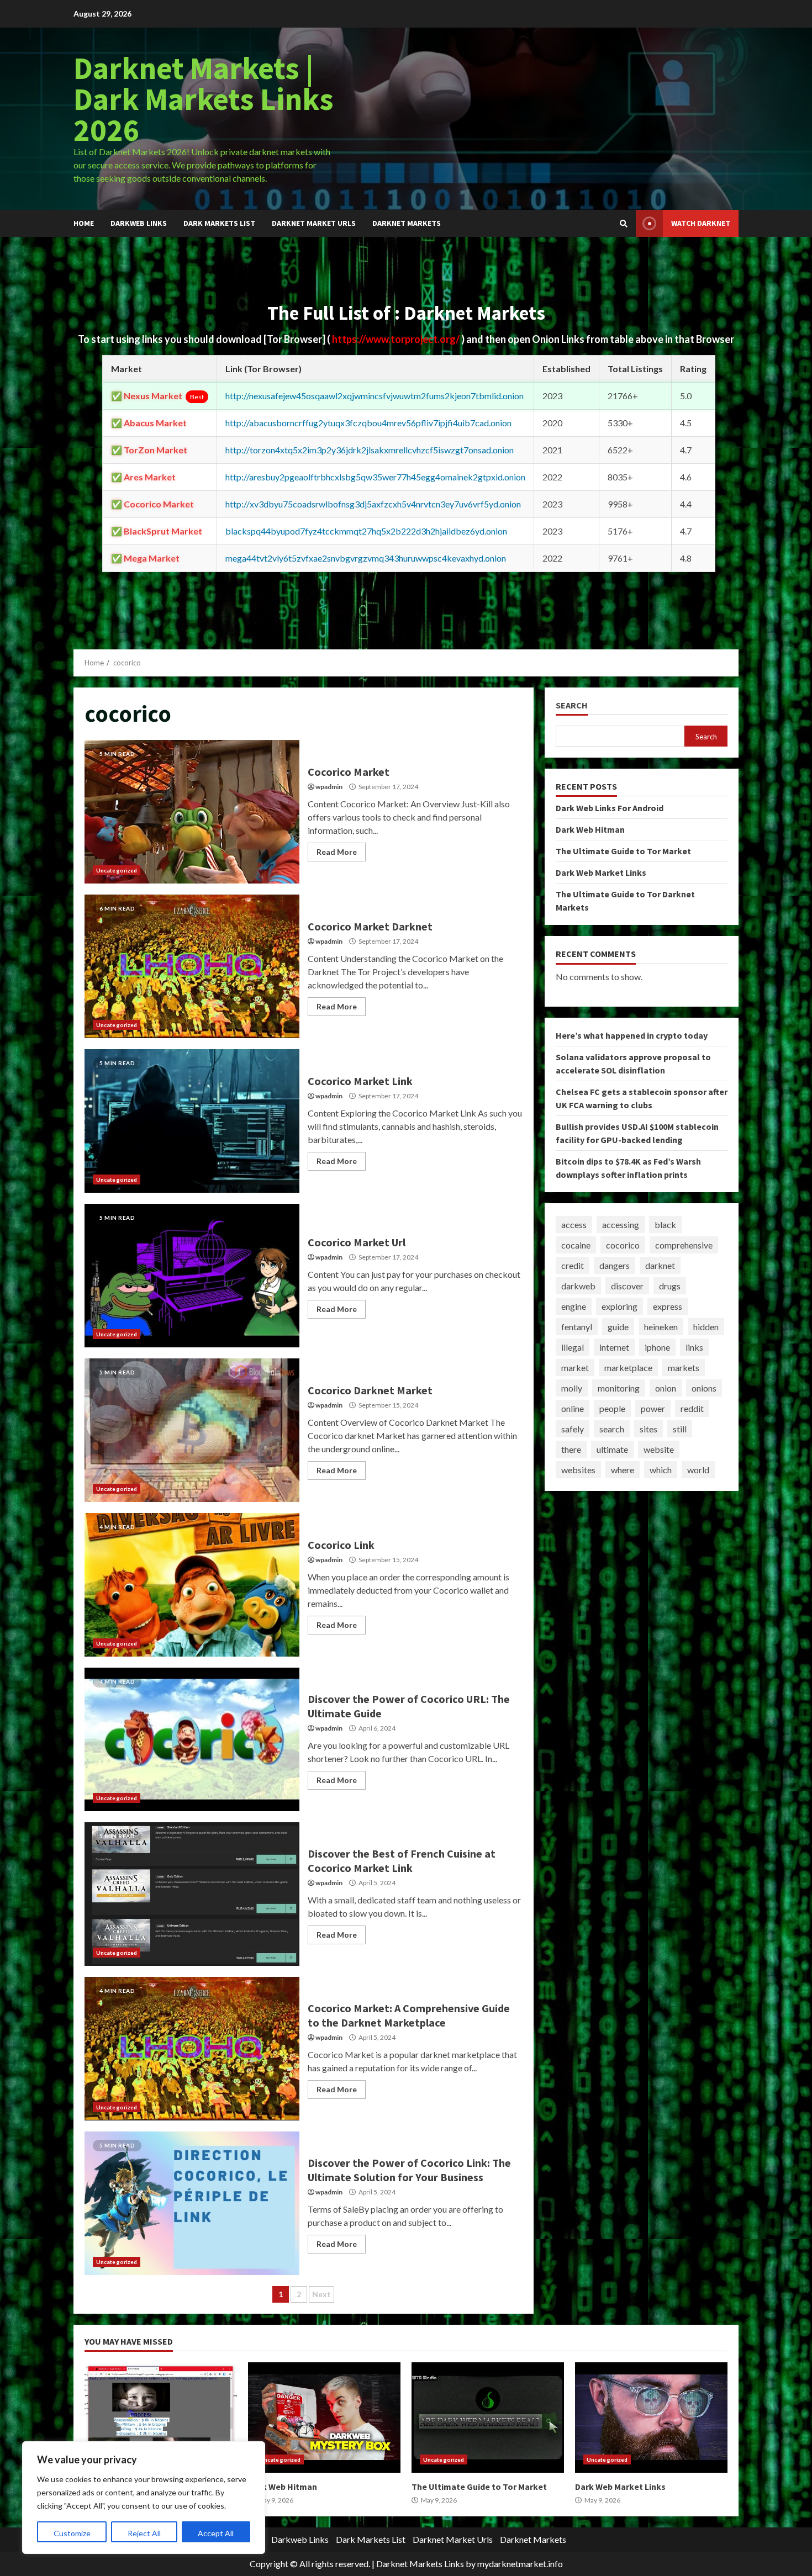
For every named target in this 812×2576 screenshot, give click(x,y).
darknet (660, 1265)
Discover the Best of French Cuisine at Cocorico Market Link (192, 1894)
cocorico (623, 1245)
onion (666, 1388)
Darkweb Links (139, 223)
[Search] (624, 224)
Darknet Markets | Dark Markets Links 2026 (204, 99)
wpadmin (329, 787)
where (623, 1470)
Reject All (144, 2533)
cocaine (576, 1245)
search (612, 1429)
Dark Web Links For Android (610, 808)
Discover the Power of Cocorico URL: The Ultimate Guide (192, 1739)
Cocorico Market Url (192, 1276)
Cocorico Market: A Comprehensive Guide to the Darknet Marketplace (192, 2049)
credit (573, 1265)
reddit (692, 1408)
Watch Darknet (701, 223)
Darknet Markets (407, 223)
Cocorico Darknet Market (192, 1430)
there (571, 1449)
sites (648, 1429)
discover (627, 1286)
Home (84, 223)
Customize (72, 2533)
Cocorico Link (192, 1585)
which (661, 1470)
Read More (337, 852)
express (668, 1306)
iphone (657, 1347)
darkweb (578, 1286)
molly (572, 1388)
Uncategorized (117, 870)
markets (684, 1368)
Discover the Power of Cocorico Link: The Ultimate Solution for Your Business (192, 2203)
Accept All (216, 2533)
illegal (573, 1347)
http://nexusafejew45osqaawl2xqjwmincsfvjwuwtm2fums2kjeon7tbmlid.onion (375, 396)
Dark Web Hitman (590, 829)
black (665, 1224)
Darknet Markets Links (420, 2564)
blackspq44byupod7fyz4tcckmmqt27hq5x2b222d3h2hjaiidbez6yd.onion (366, 531)
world (698, 1470)
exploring (619, 1306)
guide (618, 1327)
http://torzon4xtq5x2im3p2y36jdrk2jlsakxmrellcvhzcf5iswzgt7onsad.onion (370, 450)
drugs (670, 1286)
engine (574, 1306)
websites (578, 1470)
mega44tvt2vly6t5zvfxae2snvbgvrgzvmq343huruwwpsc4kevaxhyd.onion (366, 558)
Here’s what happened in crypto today (632, 1035)
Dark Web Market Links (601, 872)
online (573, 1408)
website (659, 1449)
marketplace (628, 1368)
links (694, 1347)
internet (614, 1347)
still (680, 1429)
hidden (706, 1327)
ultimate (612, 1449)
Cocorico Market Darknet (192, 966)
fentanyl (577, 1327)
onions (704, 1388)
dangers (615, 1265)
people (612, 1408)
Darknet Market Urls (314, 223)
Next (321, 2294)
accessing (621, 1224)
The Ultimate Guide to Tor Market (623, 851)
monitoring (619, 1388)
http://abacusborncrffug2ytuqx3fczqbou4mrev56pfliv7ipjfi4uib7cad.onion (368, 423)
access (574, 1224)
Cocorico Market (192, 812)
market (575, 1368)
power (653, 1408)
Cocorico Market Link (192, 1121)
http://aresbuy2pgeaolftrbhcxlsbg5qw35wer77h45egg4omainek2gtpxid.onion (375, 477)
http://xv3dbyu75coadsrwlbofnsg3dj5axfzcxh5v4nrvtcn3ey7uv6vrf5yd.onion (373, 504)
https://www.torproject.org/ (397, 339)
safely (573, 1429)
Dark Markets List (219, 223)
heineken (661, 1327)
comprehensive (684, 1245)
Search (572, 705)
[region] (144, 2498)
